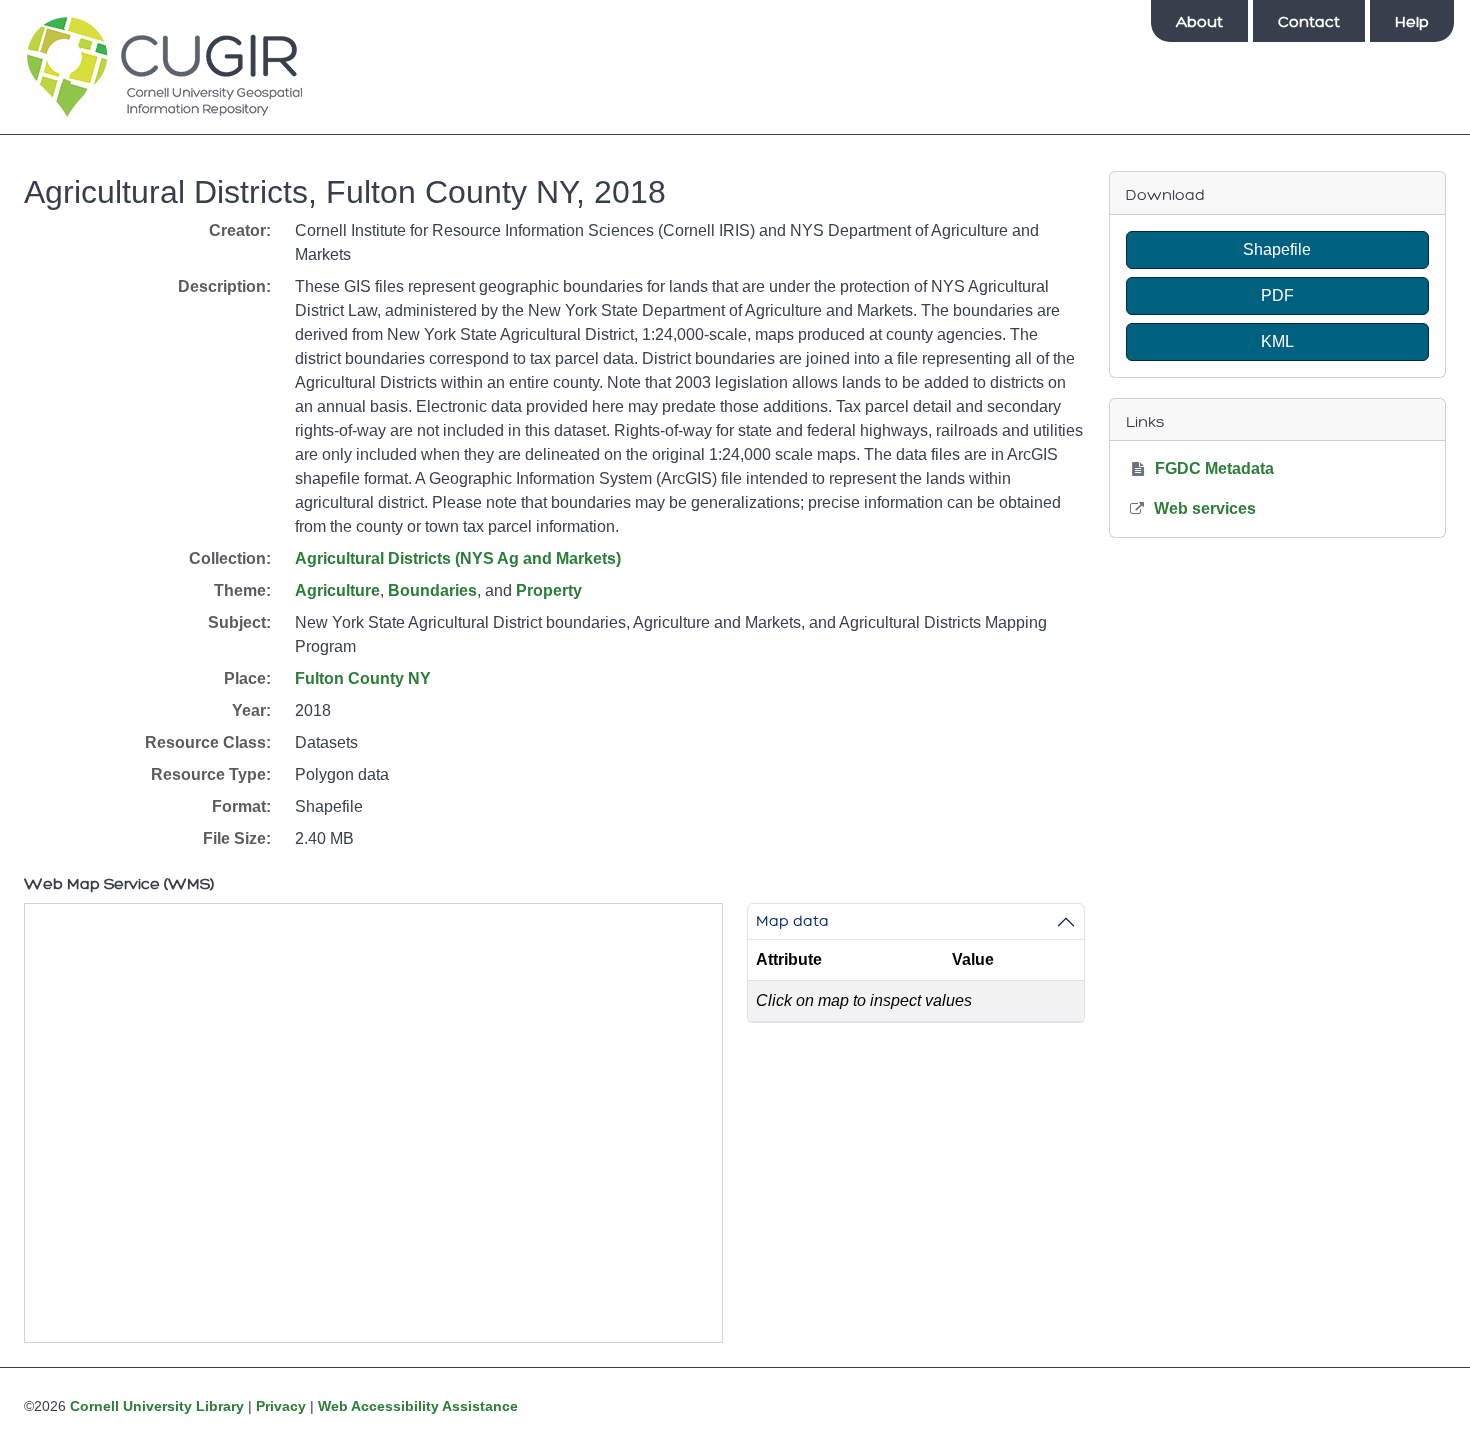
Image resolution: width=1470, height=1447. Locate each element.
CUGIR (164, 67)
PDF (1277, 295)
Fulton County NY (363, 678)
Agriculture (337, 590)
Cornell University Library (157, 1406)
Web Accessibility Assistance (418, 1406)
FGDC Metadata (1214, 468)
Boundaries (432, 590)
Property (549, 590)
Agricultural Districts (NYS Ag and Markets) (458, 558)
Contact (1309, 22)
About (1199, 22)
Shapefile (1277, 249)
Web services (1205, 508)
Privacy (281, 1406)
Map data (792, 921)
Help (1412, 22)
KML (1277, 341)
